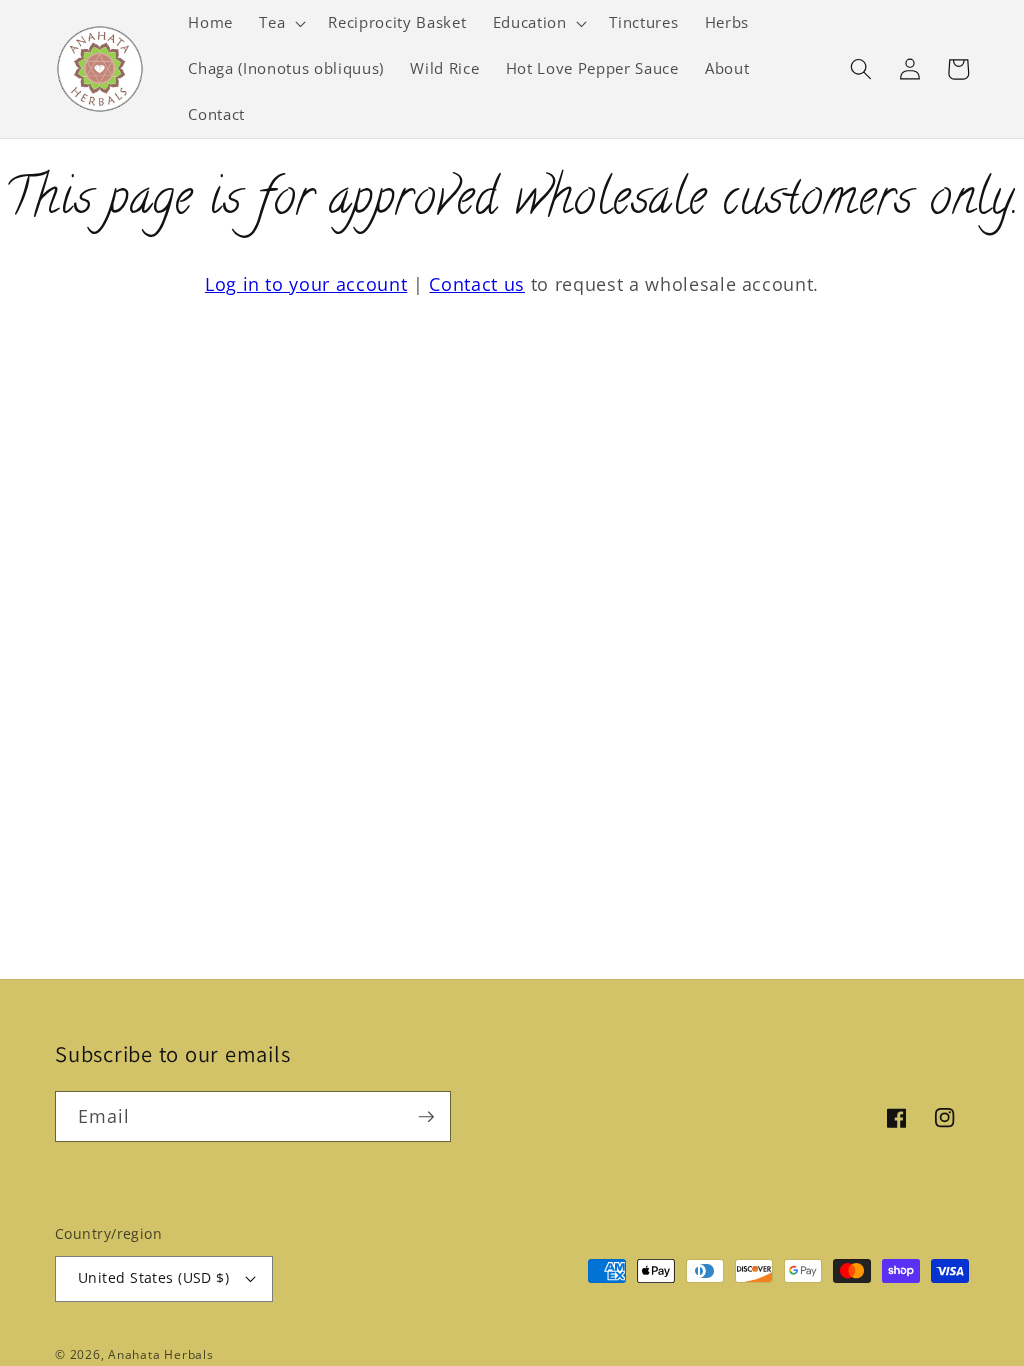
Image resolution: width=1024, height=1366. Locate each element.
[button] (280, 23)
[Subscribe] (426, 1117)
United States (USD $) (153, 1277)
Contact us (477, 284)
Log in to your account (306, 284)
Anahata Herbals (161, 1354)
